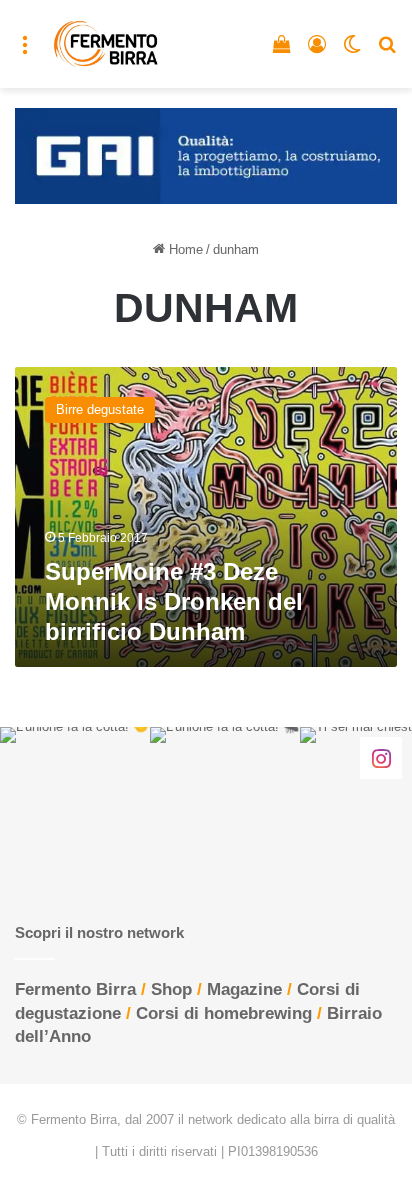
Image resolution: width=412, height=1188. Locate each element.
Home (184, 249)
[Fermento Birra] (106, 44)
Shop (171, 989)
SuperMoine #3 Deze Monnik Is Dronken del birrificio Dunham (174, 601)
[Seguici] (381, 757)
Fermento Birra (75, 989)
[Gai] (206, 154)
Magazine (244, 989)
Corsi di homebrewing (224, 1013)
